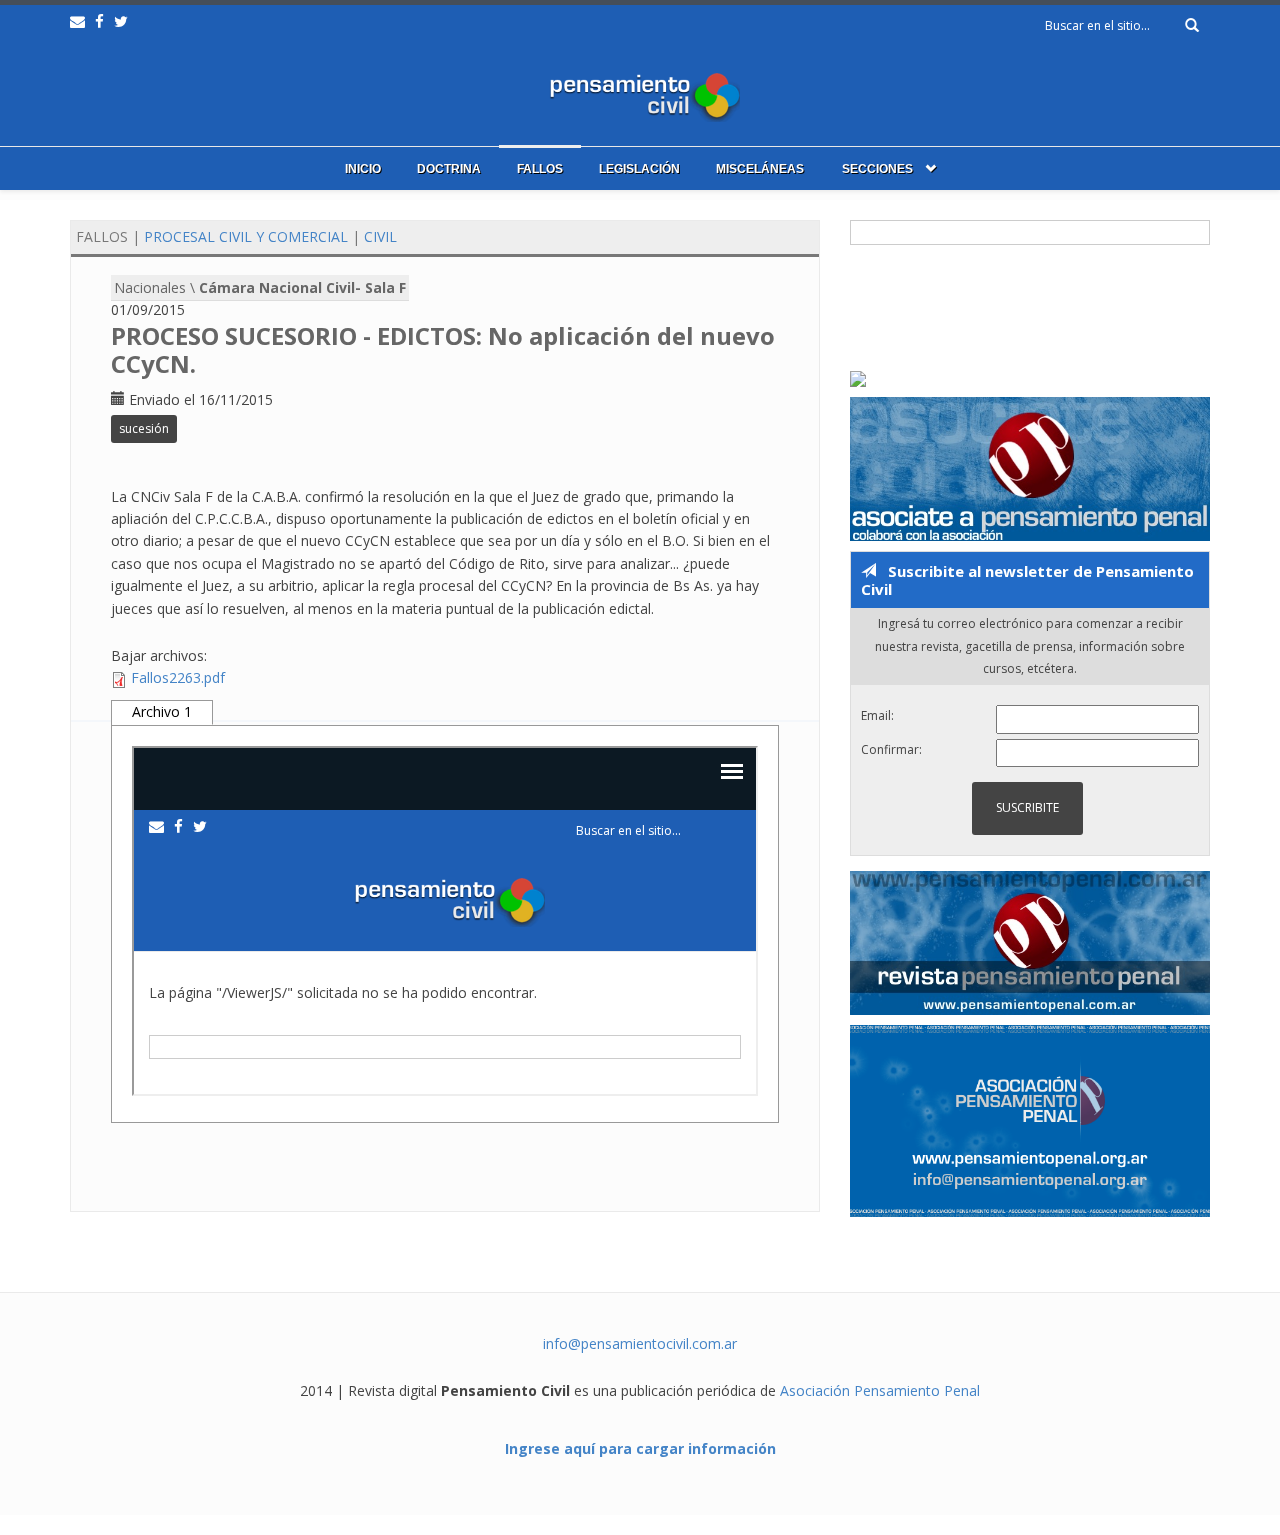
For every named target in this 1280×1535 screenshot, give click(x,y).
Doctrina (449, 169)
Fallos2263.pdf (178, 677)
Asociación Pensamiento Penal (880, 1390)
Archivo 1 (162, 711)
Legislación (639, 169)
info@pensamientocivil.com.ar (640, 1343)
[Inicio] (640, 92)
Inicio (363, 169)
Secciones (877, 169)
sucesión (144, 428)
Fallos (540, 169)
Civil (380, 236)
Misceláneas (760, 169)
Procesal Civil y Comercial (246, 236)
